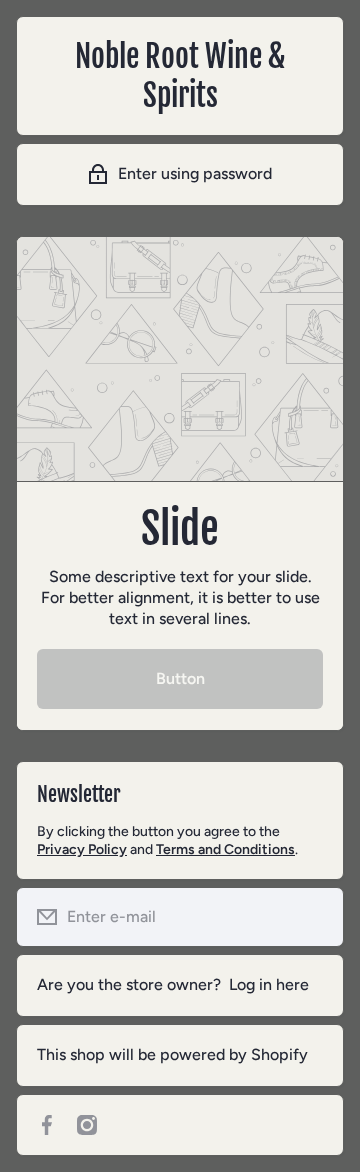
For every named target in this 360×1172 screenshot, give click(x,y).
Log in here (269, 984)
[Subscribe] (313, 917)
